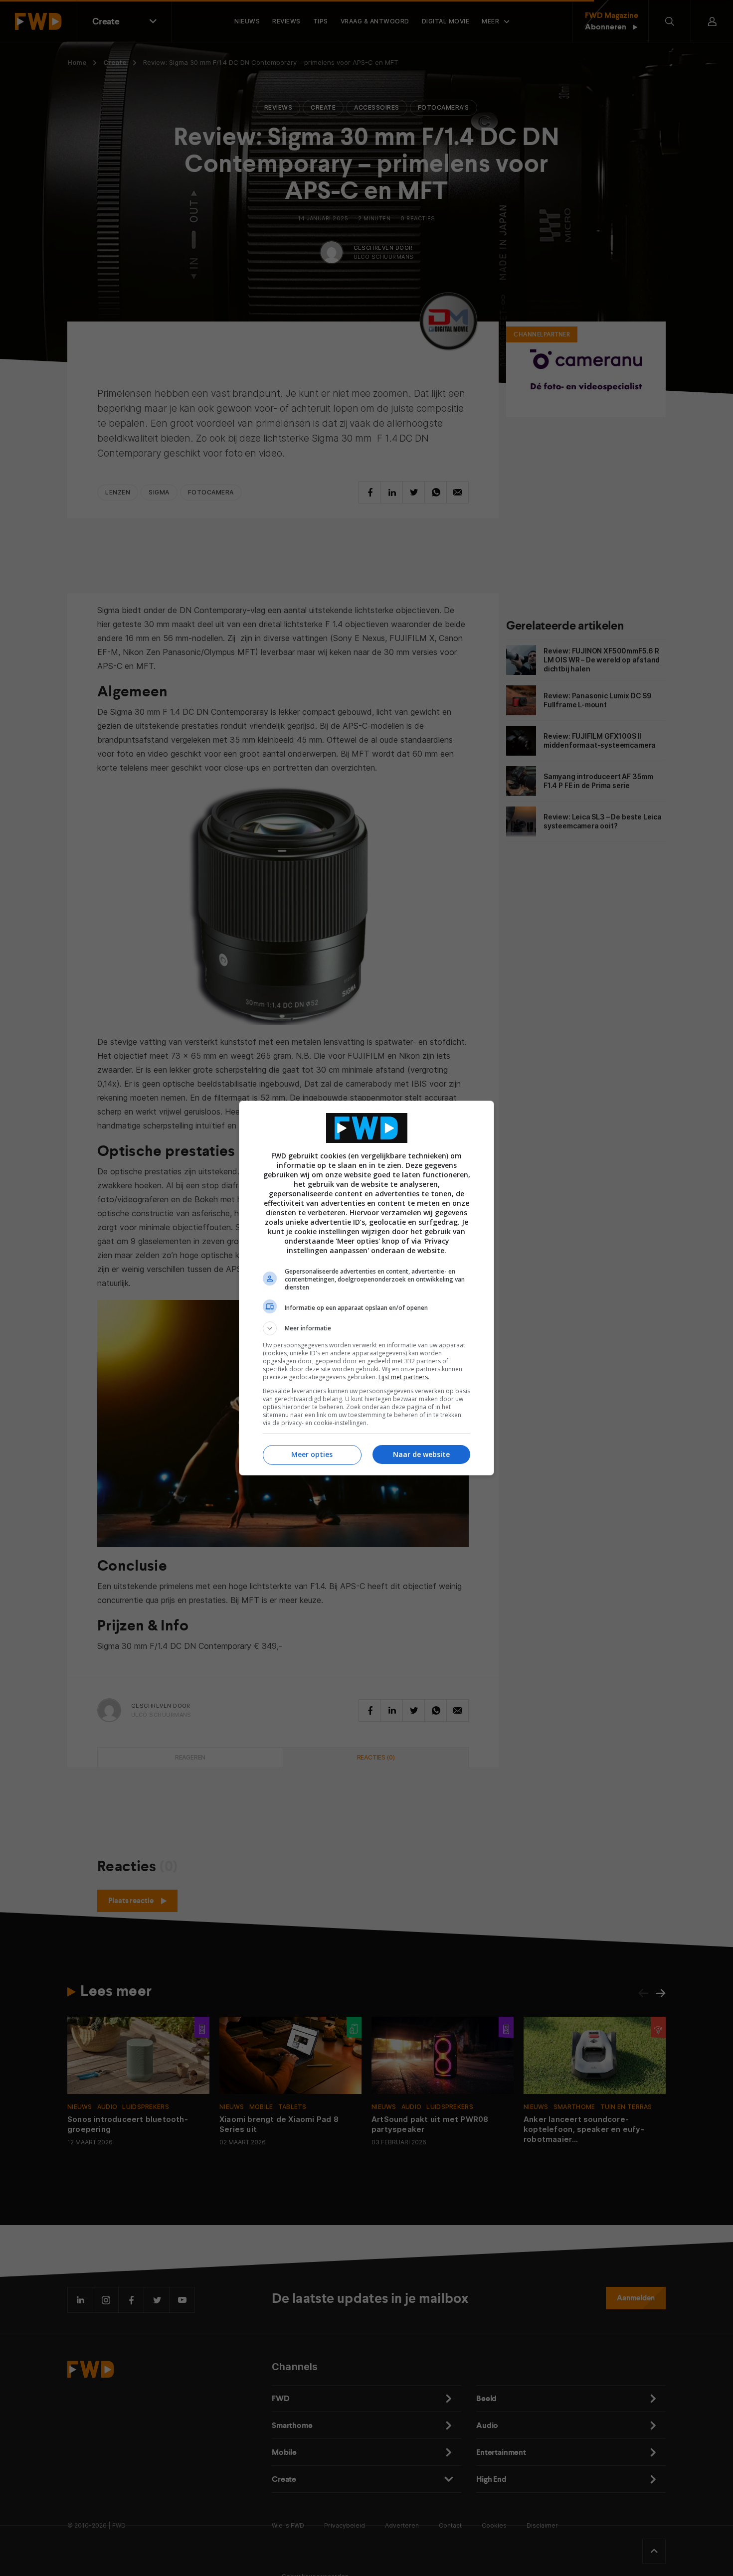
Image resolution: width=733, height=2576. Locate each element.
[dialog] (366, 1288)
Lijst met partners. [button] (404, 1377)
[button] (366, 1328)
